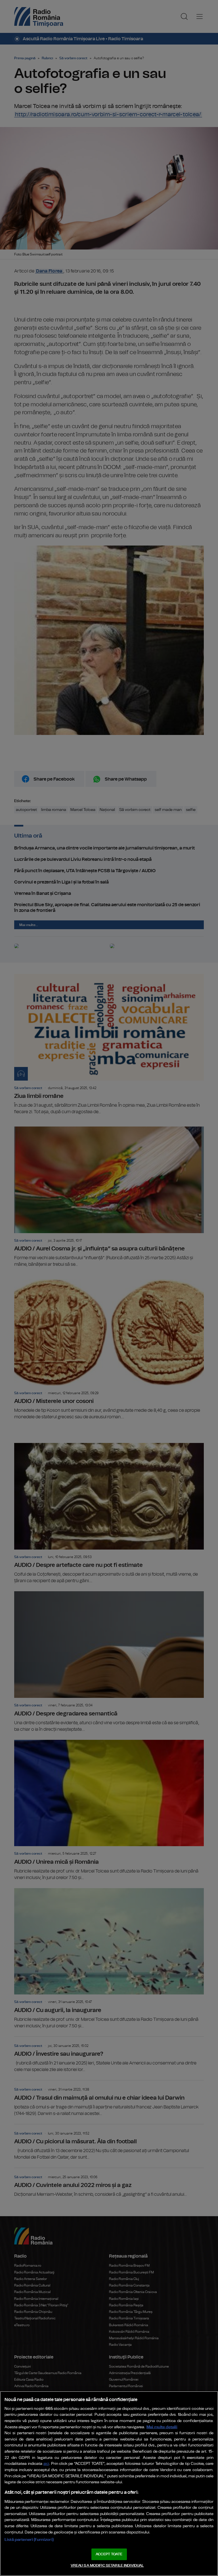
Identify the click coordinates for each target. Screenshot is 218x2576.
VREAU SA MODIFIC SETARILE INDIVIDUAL (107, 2566)
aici (46, 2464)
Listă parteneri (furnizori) (29, 2540)
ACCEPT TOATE (109, 2554)
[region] (109, 2484)
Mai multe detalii (162, 2427)
